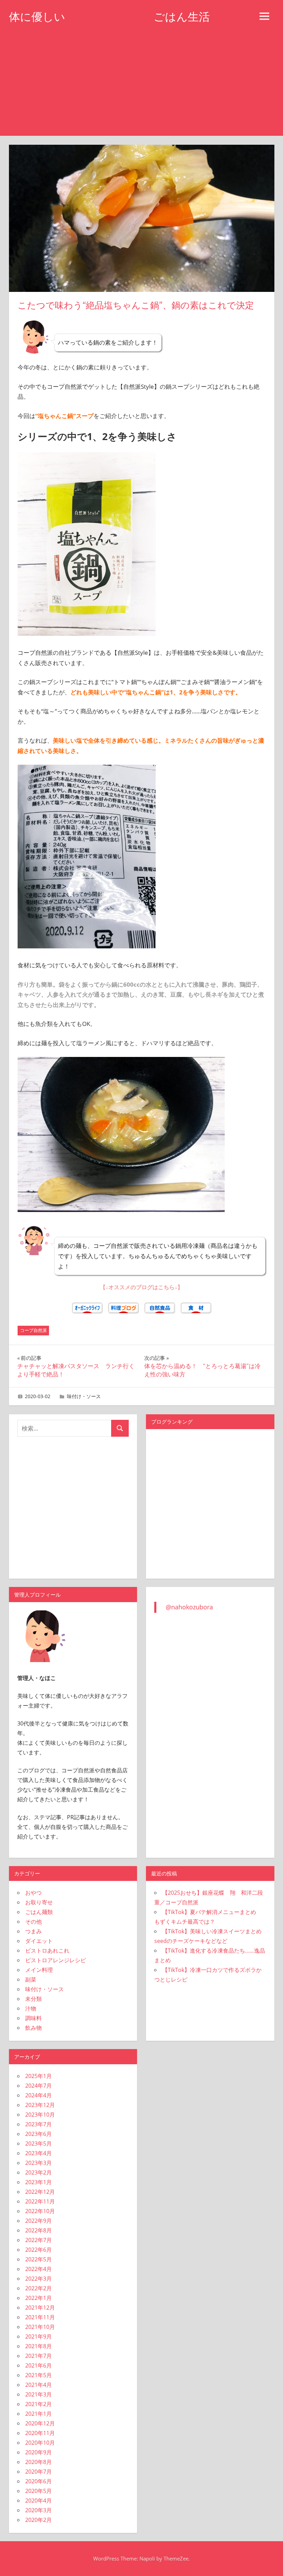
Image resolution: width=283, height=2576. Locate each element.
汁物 (31, 2008)
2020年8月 (38, 2462)
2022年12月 (40, 2192)
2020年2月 (38, 2520)
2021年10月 (40, 2327)
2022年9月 (38, 2221)
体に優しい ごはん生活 (109, 17)
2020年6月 (38, 2481)
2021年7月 (38, 2356)
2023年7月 (38, 2124)
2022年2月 (38, 2288)
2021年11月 (40, 2317)
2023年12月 (40, 2105)
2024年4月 (38, 2095)
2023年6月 (38, 2134)
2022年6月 (38, 2250)
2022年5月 (38, 2259)
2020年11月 (40, 2433)
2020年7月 (38, 2472)
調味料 (33, 2018)
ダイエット (39, 1941)
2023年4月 (38, 2153)
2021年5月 (38, 2375)
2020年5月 (38, 2491)
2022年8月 (38, 2230)
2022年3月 (38, 2279)
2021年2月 (38, 2404)
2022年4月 (38, 2269)
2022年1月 (38, 2298)
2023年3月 (38, 2163)
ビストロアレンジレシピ (56, 1960)
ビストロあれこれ (47, 1951)
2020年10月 (40, 2443)
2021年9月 (38, 2336)
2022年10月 (40, 2211)
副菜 (31, 1979)
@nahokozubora (189, 1607)
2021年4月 (38, 2385)
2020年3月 (38, 2510)
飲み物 (33, 2028)
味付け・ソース (84, 1396)
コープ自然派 (33, 1330)
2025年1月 (38, 2076)
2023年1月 (38, 2182)
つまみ (33, 1931)
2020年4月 (38, 2501)
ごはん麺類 (39, 1912)
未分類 (33, 1999)
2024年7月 (38, 2086)
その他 (33, 1922)
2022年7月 (38, 2240)
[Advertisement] (141, 84)
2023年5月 (38, 2144)
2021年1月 (38, 2414)
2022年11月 (40, 2201)
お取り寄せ (39, 1902)
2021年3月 (38, 2394)
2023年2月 (38, 2172)
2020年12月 (40, 2423)
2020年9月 (38, 2452)
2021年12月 (40, 2308)
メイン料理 (39, 1970)
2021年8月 (38, 2346)
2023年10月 (40, 2115)
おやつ (33, 1893)
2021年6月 (38, 2365)
